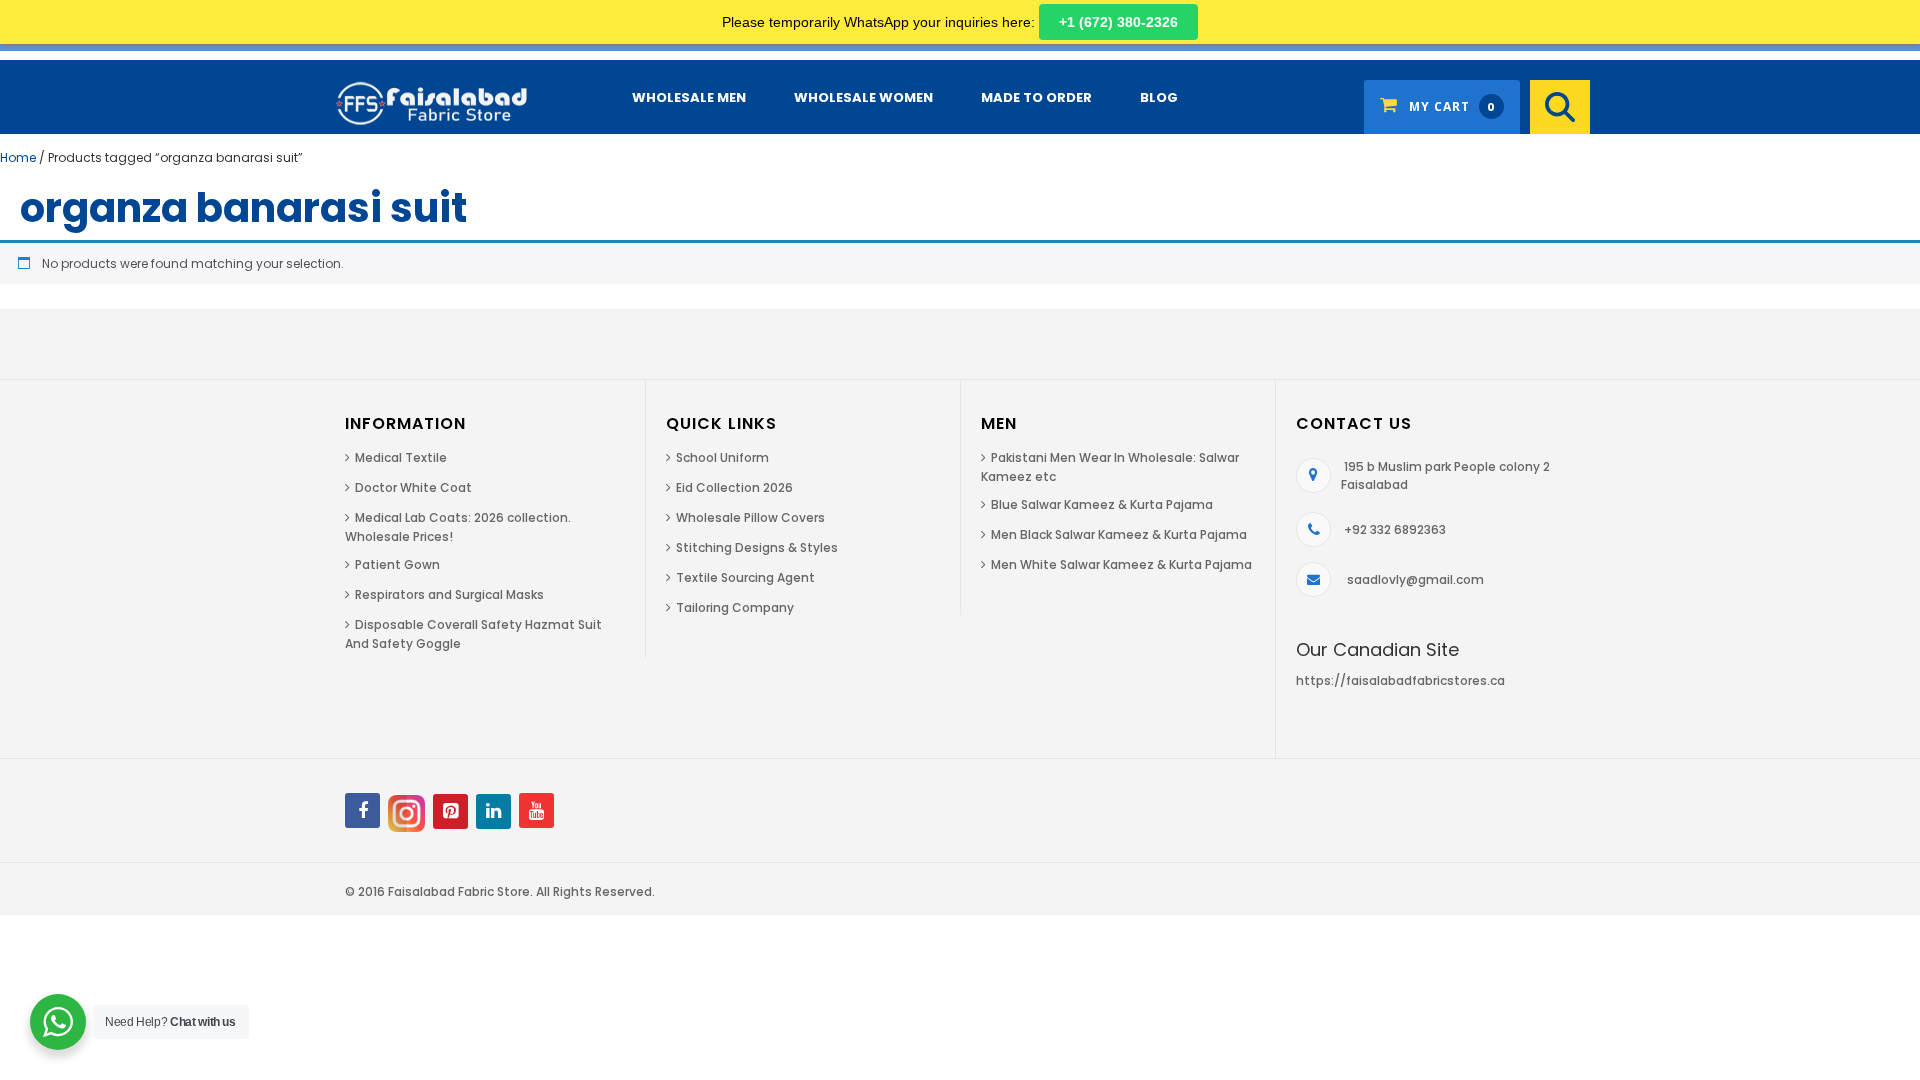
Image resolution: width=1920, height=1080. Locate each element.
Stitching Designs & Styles (757, 547)
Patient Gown (397, 564)
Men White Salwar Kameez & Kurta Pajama (1121, 564)
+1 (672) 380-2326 (1118, 22)
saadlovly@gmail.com (1415, 579)
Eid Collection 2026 (734, 487)
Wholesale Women (863, 97)
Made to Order (1036, 97)
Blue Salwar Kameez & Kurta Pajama (1102, 504)
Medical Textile (401, 457)
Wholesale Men (689, 97)
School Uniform (722, 457)
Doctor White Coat (413, 487)
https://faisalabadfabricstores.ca (1400, 680)
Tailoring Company (735, 607)
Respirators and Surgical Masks (449, 594)
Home (18, 157)
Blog (1159, 97)
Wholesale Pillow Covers (750, 517)
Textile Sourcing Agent (745, 577)
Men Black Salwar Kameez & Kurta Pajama (1119, 534)
